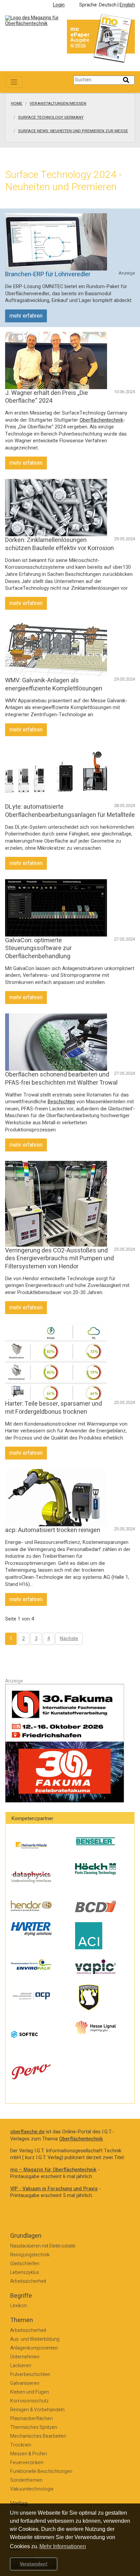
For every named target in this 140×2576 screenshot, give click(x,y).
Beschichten (61, 1102)
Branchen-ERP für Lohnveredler (48, 274)
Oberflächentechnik (101, 420)
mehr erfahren (26, 316)
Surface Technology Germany (51, 118)
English (127, 5)
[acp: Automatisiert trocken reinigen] (56, 1497)
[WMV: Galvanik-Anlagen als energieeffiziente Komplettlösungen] (56, 648)
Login (59, 5)
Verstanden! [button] (34, 2564)
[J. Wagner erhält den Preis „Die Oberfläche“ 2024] (56, 360)
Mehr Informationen (63, 2546)
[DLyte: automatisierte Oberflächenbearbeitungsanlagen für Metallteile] (56, 774)
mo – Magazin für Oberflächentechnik (53, 2170)
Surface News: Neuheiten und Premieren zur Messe (73, 131)
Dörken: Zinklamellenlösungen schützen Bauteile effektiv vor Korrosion (59, 544)
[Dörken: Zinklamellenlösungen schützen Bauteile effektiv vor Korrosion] (56, 508)
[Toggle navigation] (14, 82)
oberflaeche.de (27, 2132)
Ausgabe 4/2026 (80, 43)
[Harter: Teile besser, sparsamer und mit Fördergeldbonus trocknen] (56, 1361)
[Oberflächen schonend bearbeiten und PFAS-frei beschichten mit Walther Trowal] (56, 1042)
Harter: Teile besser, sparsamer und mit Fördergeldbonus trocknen (54, 1408)
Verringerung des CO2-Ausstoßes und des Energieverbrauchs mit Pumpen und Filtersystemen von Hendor (59, 1259)
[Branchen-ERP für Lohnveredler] (56, 241)
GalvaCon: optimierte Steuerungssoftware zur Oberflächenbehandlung (38, 948)
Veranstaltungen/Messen (58, 104)
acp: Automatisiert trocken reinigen (53, 1530)
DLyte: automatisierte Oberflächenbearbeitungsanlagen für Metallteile (70, 811)
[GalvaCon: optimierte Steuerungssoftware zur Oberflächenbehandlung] (56, 908)
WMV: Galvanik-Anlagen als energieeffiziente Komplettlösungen (54, 684)
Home (17, 104)
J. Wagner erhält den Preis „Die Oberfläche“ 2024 (47, 397)
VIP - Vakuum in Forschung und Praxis (54, 2189)
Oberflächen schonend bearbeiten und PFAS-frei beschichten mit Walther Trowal (61, 1079)
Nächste (69, 1639)
